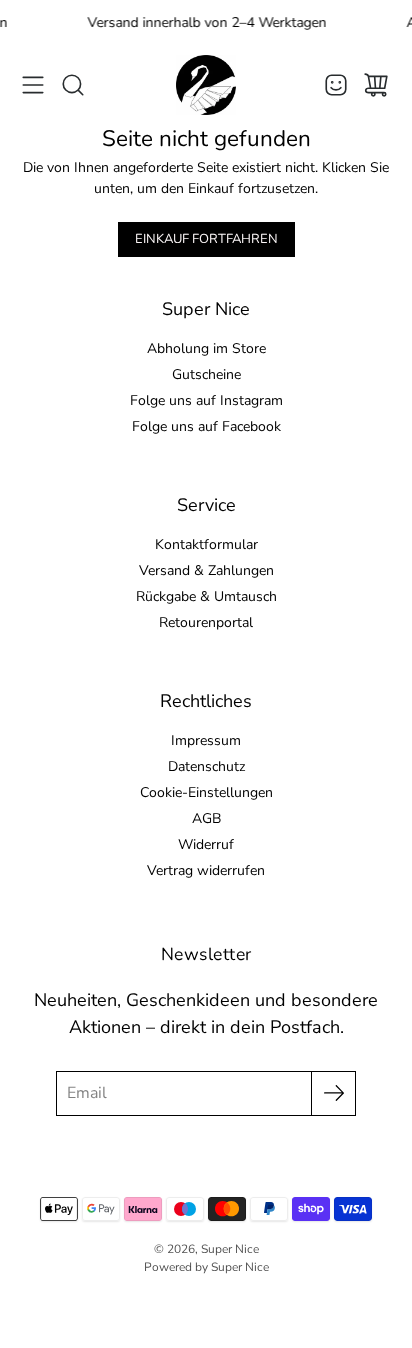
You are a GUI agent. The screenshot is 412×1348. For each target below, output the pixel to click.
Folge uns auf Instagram (206, 400)
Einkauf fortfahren (206, 239)
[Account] (336, 85)
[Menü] (33, 85)
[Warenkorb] (376, 85)
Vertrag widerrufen (206, 870)
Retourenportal (206, 622)
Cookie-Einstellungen (206, 792)
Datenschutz (206, 766)
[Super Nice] (206, 85)
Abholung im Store (206, 348)
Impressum (206, 740)
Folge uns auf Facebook (206, 426)
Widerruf (206, 844)
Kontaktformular (206, 544)
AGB (206, 818)
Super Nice (230, 1249)
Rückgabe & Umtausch (206, 596)
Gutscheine (206, 374)
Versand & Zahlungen (206, 570)
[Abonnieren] (333, 1093)
